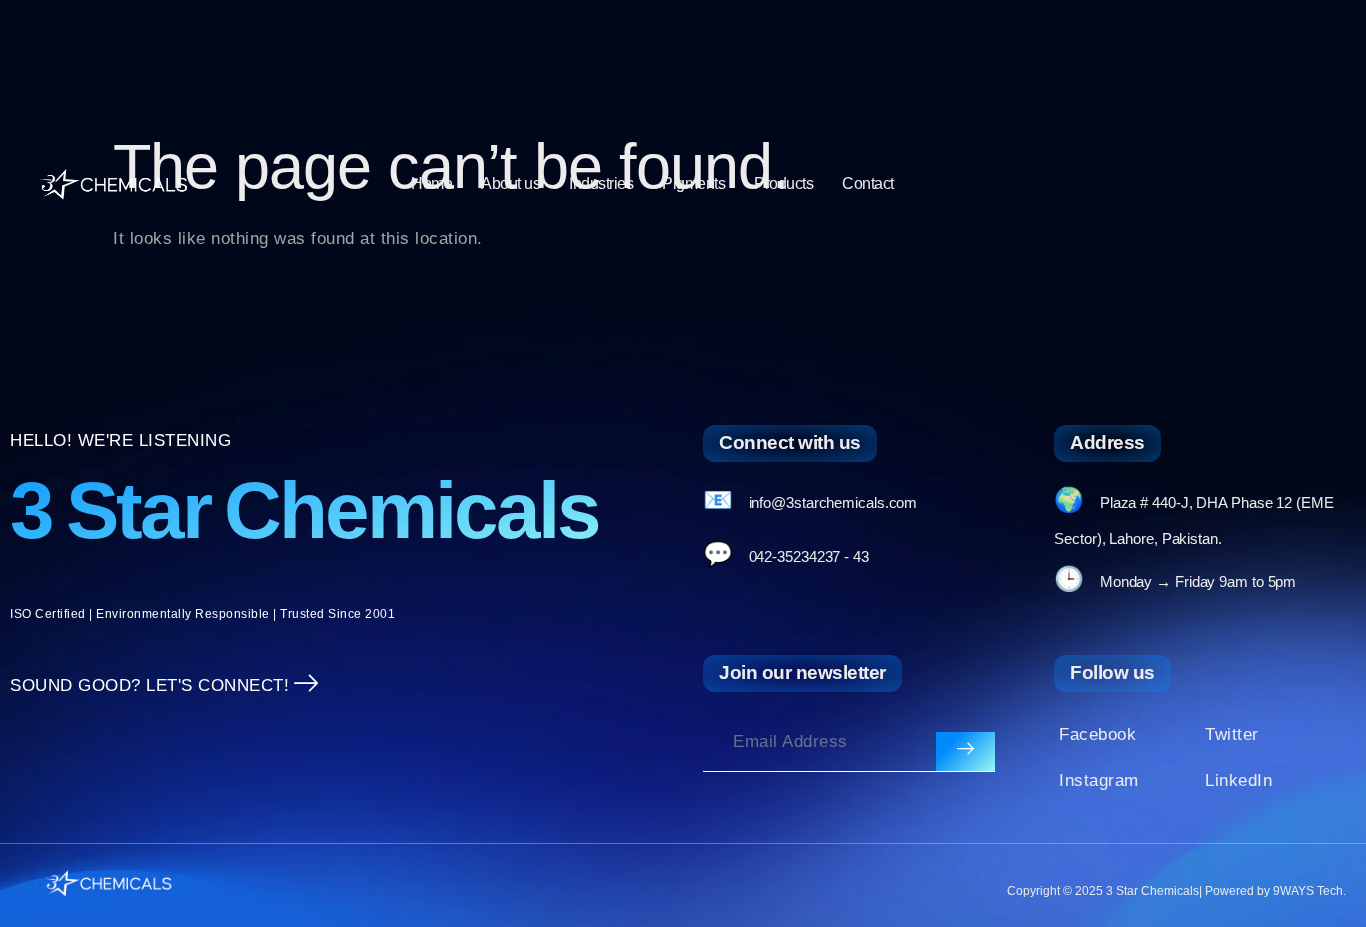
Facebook (1097, 734)
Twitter (1232, 734)
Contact (868, 183)
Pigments (693, 183)
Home (431, 183)
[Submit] (965, 752)
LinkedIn (1238, 780)
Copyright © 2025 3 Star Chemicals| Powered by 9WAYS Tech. (1176, 891)
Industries (601, 183)
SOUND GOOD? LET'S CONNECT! (149, 685)
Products (783, 183)
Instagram (1099, 780)
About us (510, 183)
